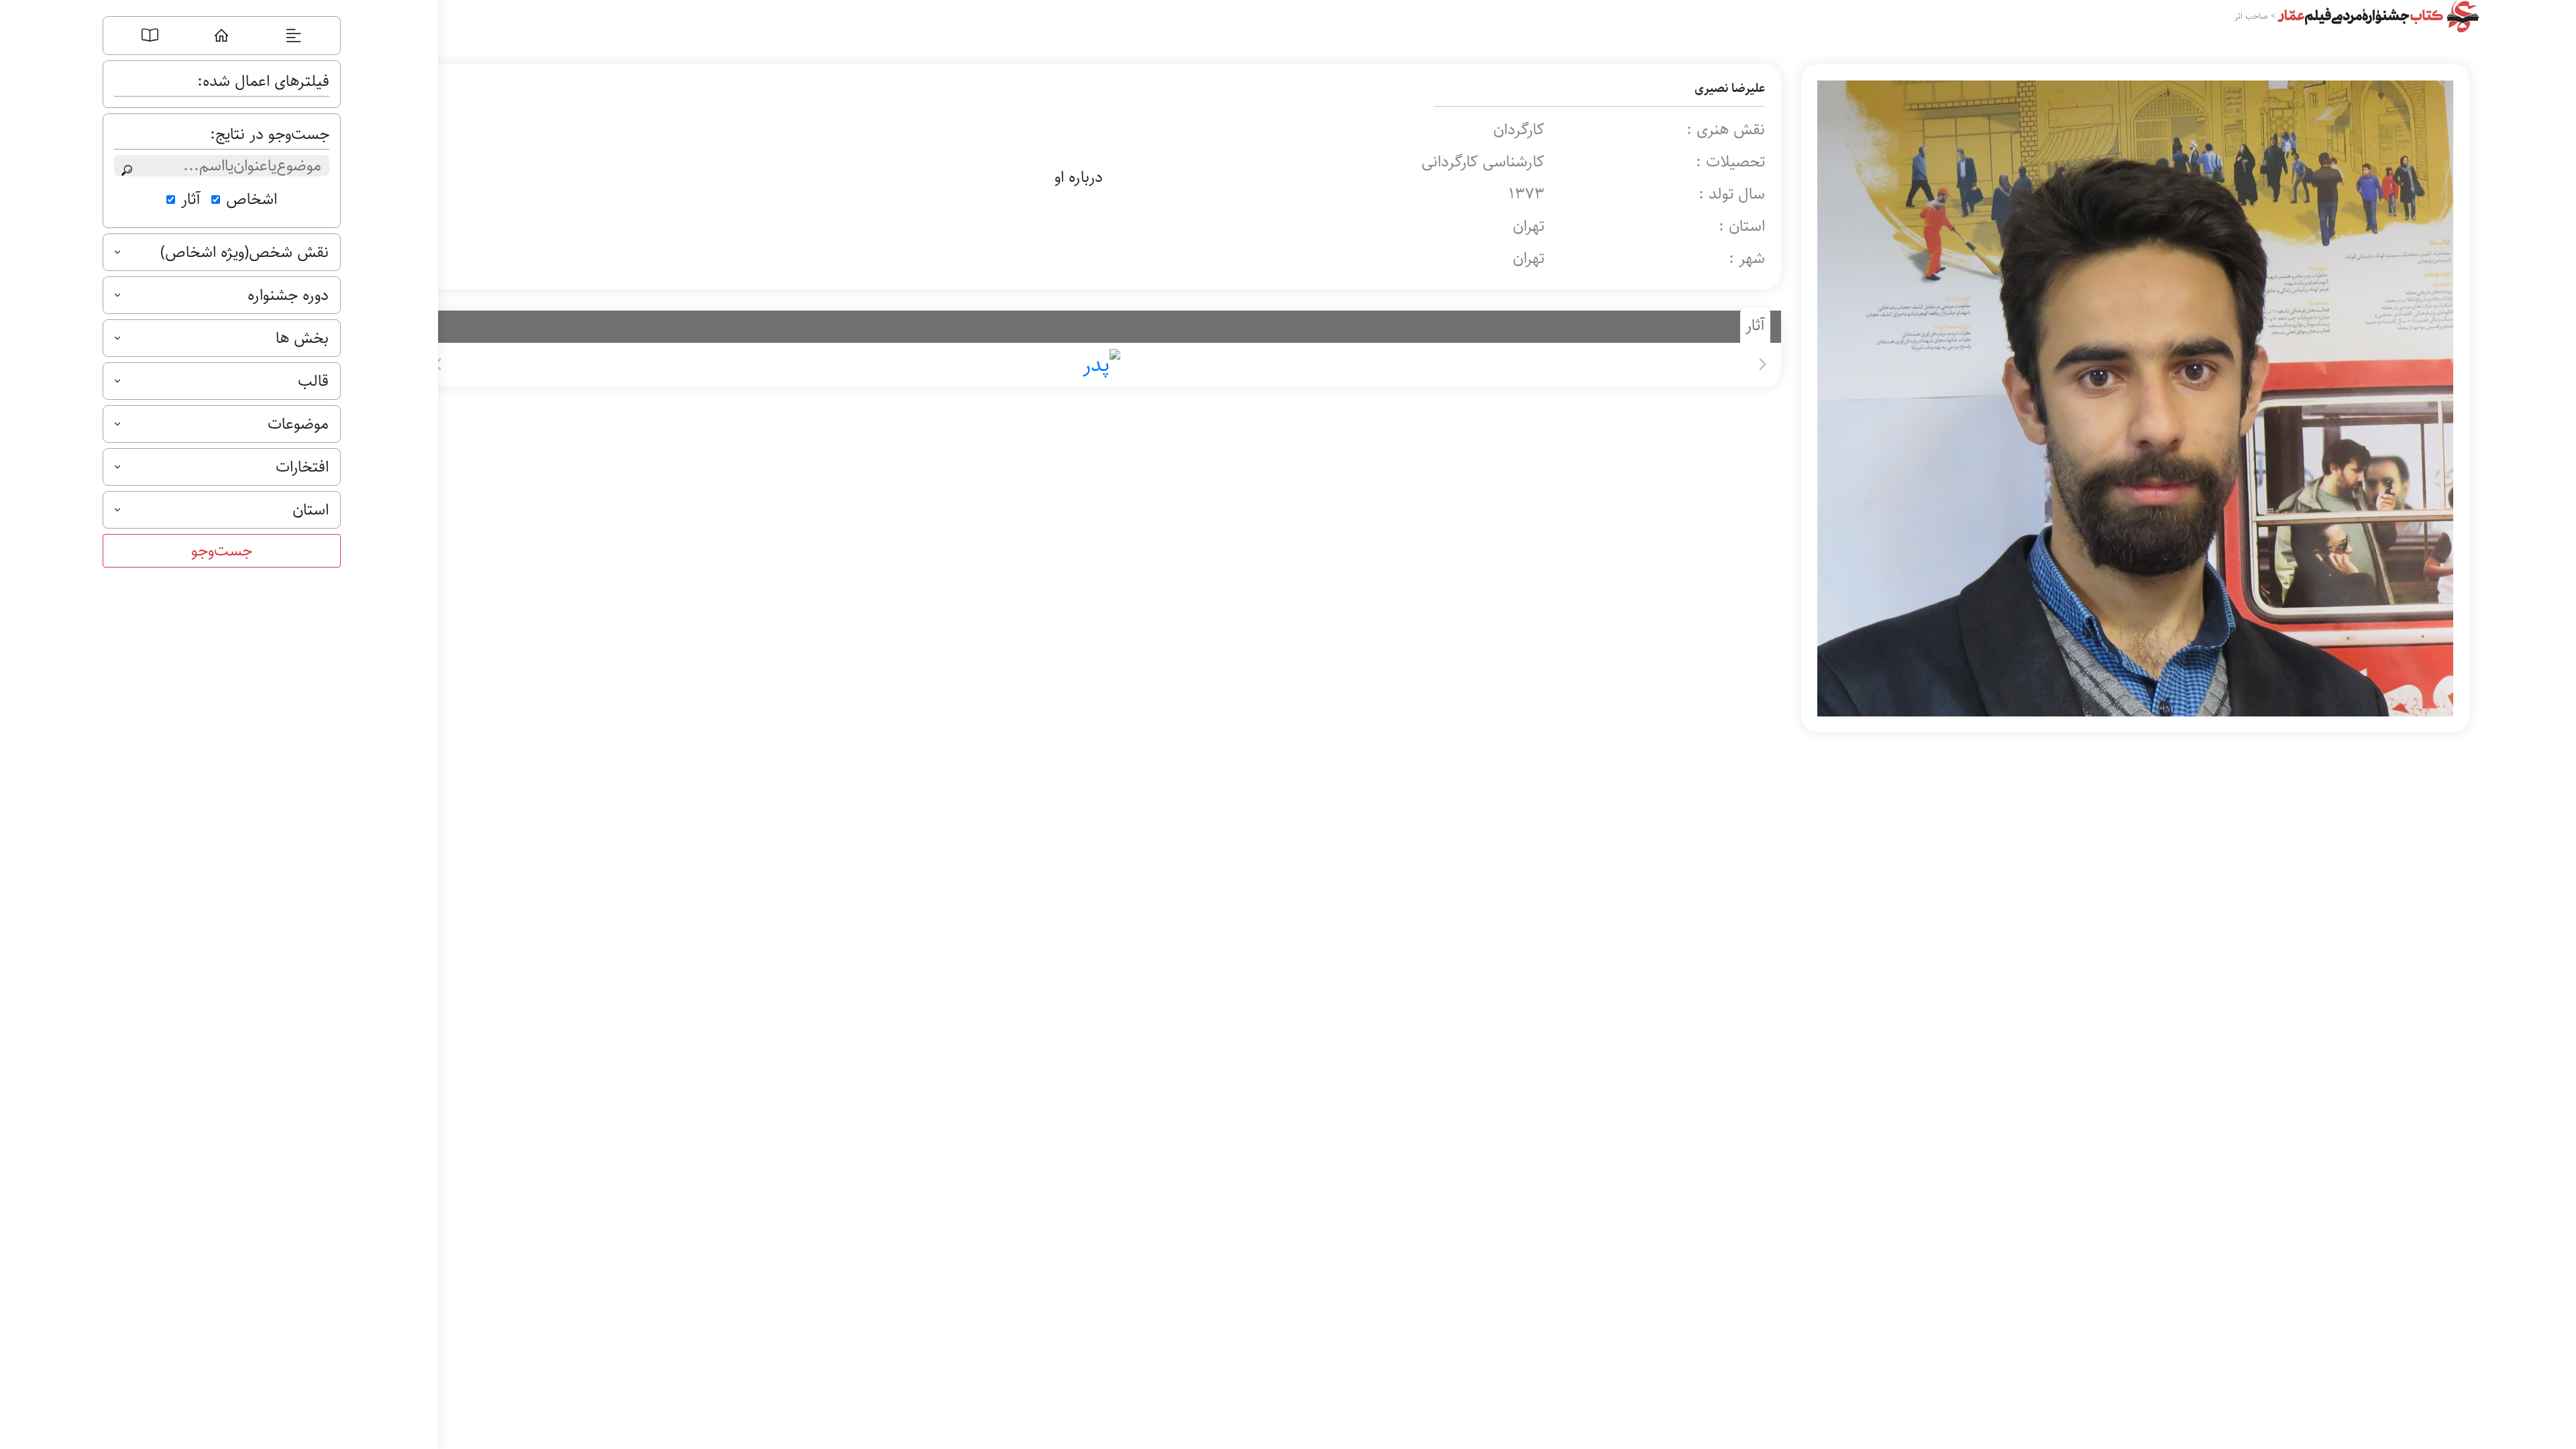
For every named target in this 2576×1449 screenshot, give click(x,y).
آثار (191, 199)
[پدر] (1100, 365)
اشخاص (252, 199)
